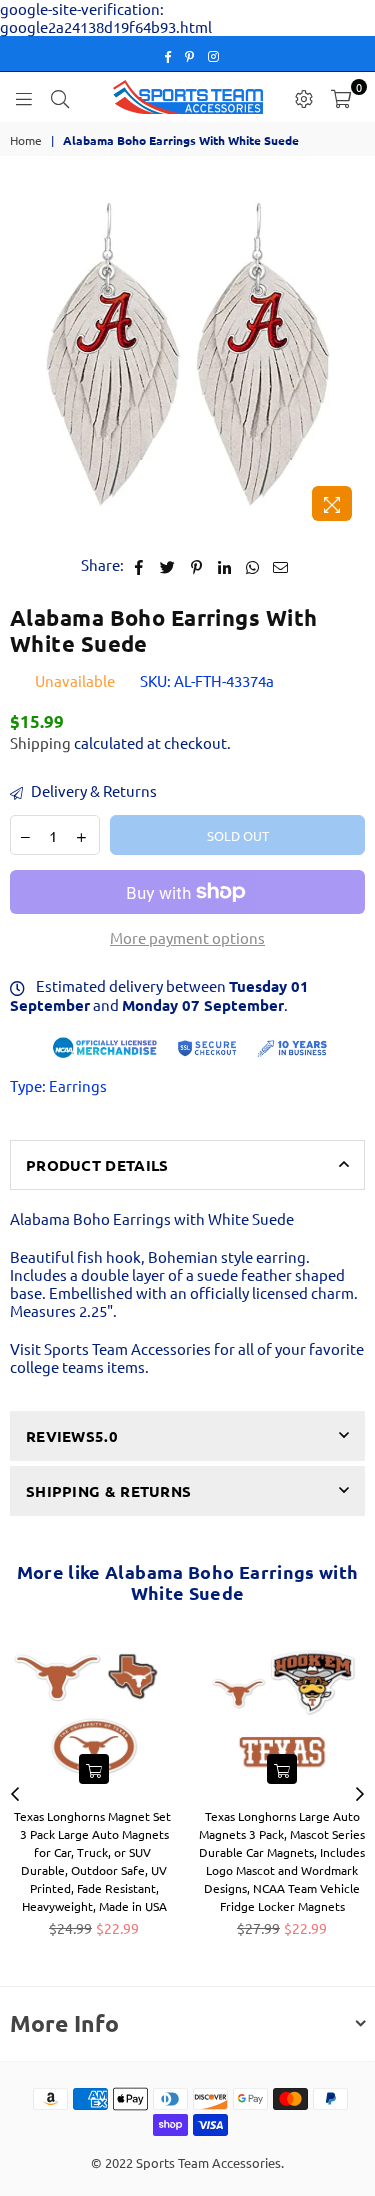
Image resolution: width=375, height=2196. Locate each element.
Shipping (40, 742)
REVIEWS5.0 (72, 1436)
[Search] (60, 97)
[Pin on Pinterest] (196, 565)
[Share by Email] (281, 565)
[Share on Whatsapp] (252, 565)
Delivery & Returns (92, 791)
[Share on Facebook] (139, 565)
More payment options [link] (187, 938)
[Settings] (304, 97)
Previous (15, 1795)
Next (360, 1795)
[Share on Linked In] (224, 565)
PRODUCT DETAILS (97, 1165)
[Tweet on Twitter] (168, 565)
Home (26, 140)
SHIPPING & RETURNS (108, 1491)
